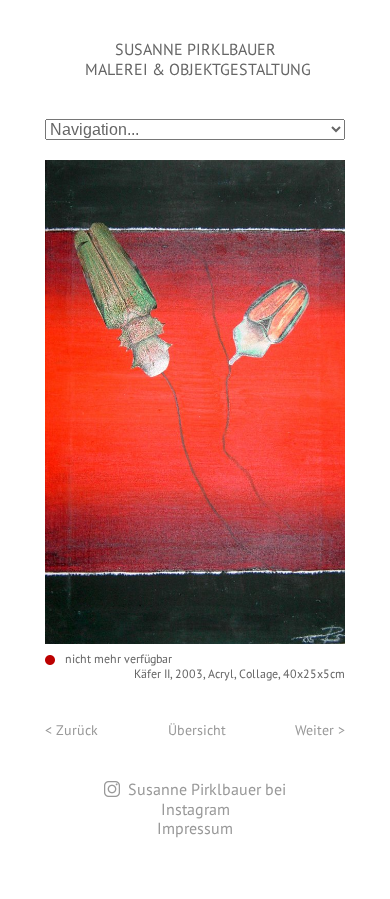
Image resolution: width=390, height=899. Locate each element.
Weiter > (320, 730)
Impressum (195, 828)
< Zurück (71, 730)
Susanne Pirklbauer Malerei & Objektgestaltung (198, 59)
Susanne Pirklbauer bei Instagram (207, 799)
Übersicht (197, 730)
